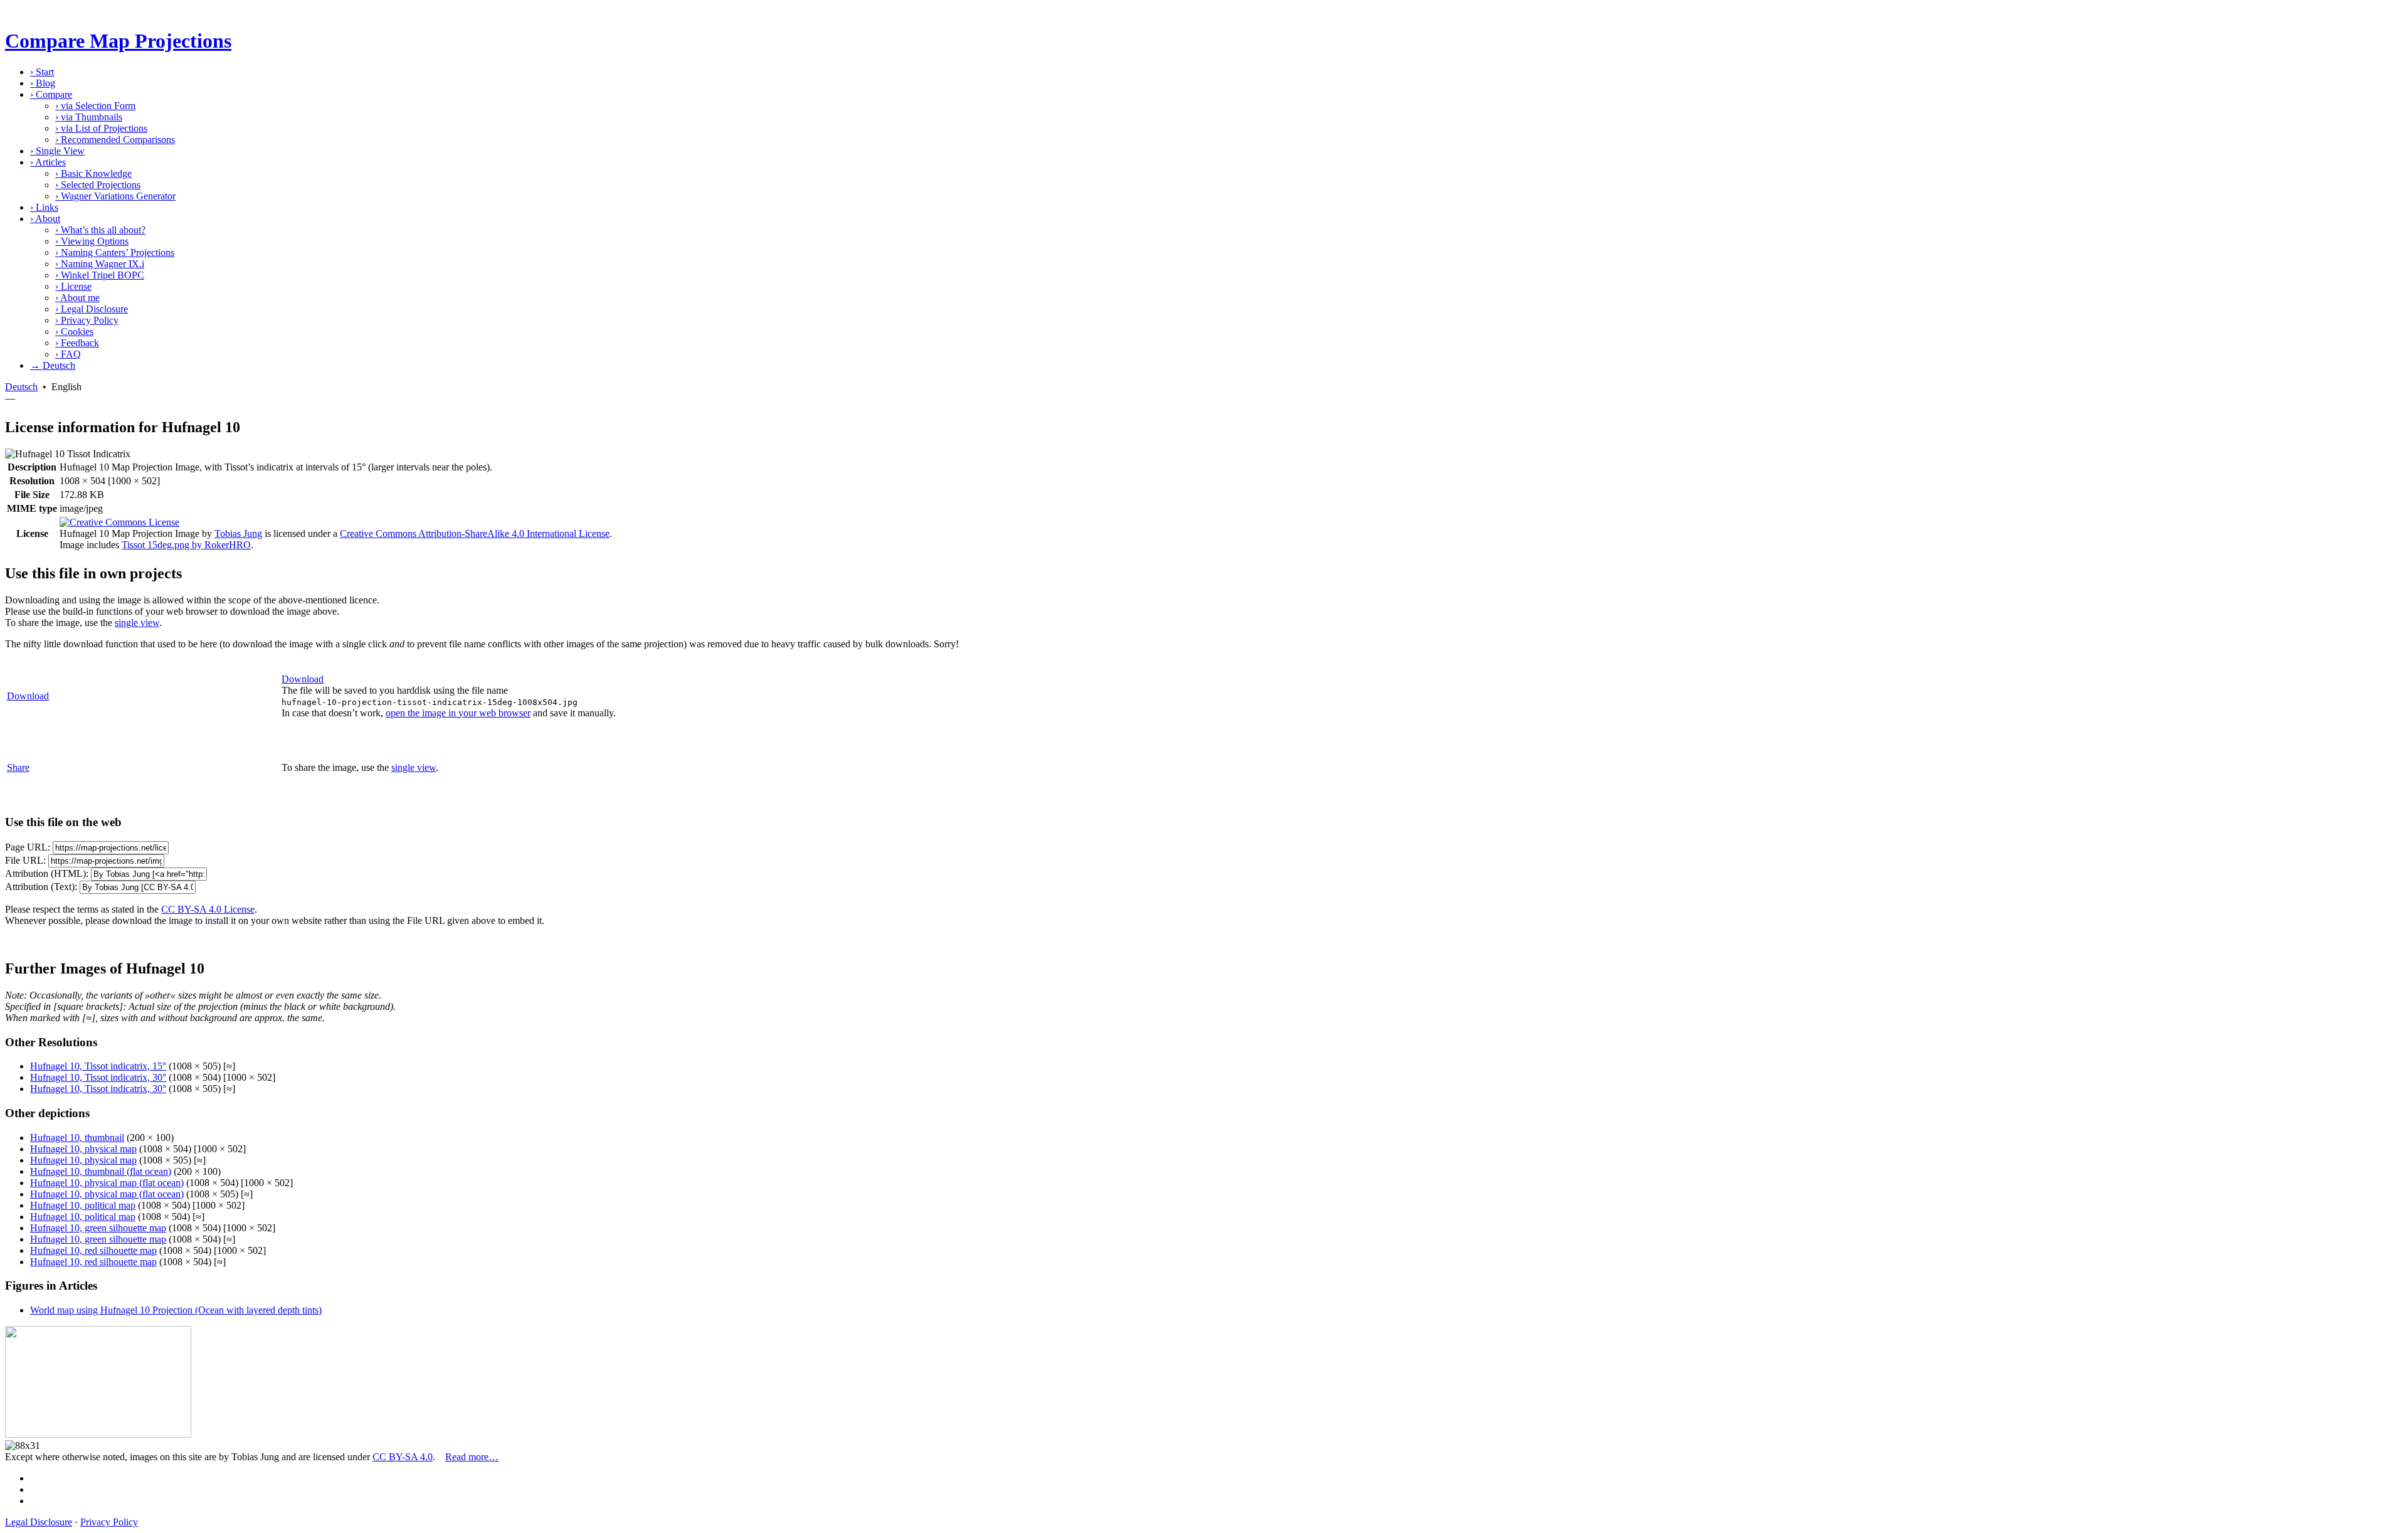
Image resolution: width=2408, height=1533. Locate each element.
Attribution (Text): (41, 887)
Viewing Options (92, 241)
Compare (51, 94)
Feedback (77, 343)
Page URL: (28, 847)
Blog (43, 83)
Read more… (472, 1457)
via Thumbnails (89, 117)
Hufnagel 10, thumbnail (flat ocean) (101, 1171)
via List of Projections (101, 128)
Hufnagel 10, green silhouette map (98, 1228)
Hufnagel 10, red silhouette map (93, 1250)
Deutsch (21, 387)
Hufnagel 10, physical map (83, 1149)
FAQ (68, 354)
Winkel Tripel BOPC (100, 275)
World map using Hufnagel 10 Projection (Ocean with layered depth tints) (176, 1310)
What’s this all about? (100, 230)
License (73, 286)
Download (28, 696)
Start (42, 72)
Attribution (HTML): (47, 873)
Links (44, 207)
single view (137, 623)
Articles (48, 162)
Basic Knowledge (93, 173)
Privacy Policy (87, 320)
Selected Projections (98, 185)
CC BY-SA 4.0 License (208, 909)
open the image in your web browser (458, 713)
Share (18, 767)
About (45, 219)
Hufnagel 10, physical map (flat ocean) (107, 1183)
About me (77, 298)
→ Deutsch (53, 365)
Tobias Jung (238, 533)
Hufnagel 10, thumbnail (77, 1138)
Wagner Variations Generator (115, 196)
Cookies (74, 332)
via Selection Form (95, 106)
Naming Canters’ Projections (115, 252)
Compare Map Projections (118, 41)
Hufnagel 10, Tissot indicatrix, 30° (98, 1077)
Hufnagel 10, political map (83, 1205)
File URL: (25, 860)
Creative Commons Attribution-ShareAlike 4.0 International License (475, 533)
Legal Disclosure (92, 309)
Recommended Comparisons (115, 140)
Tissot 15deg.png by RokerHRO (186, 545)
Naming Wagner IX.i (100, 264)
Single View (57, 151)
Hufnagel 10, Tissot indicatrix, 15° (98, 1066)
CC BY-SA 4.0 (403, 1457)
